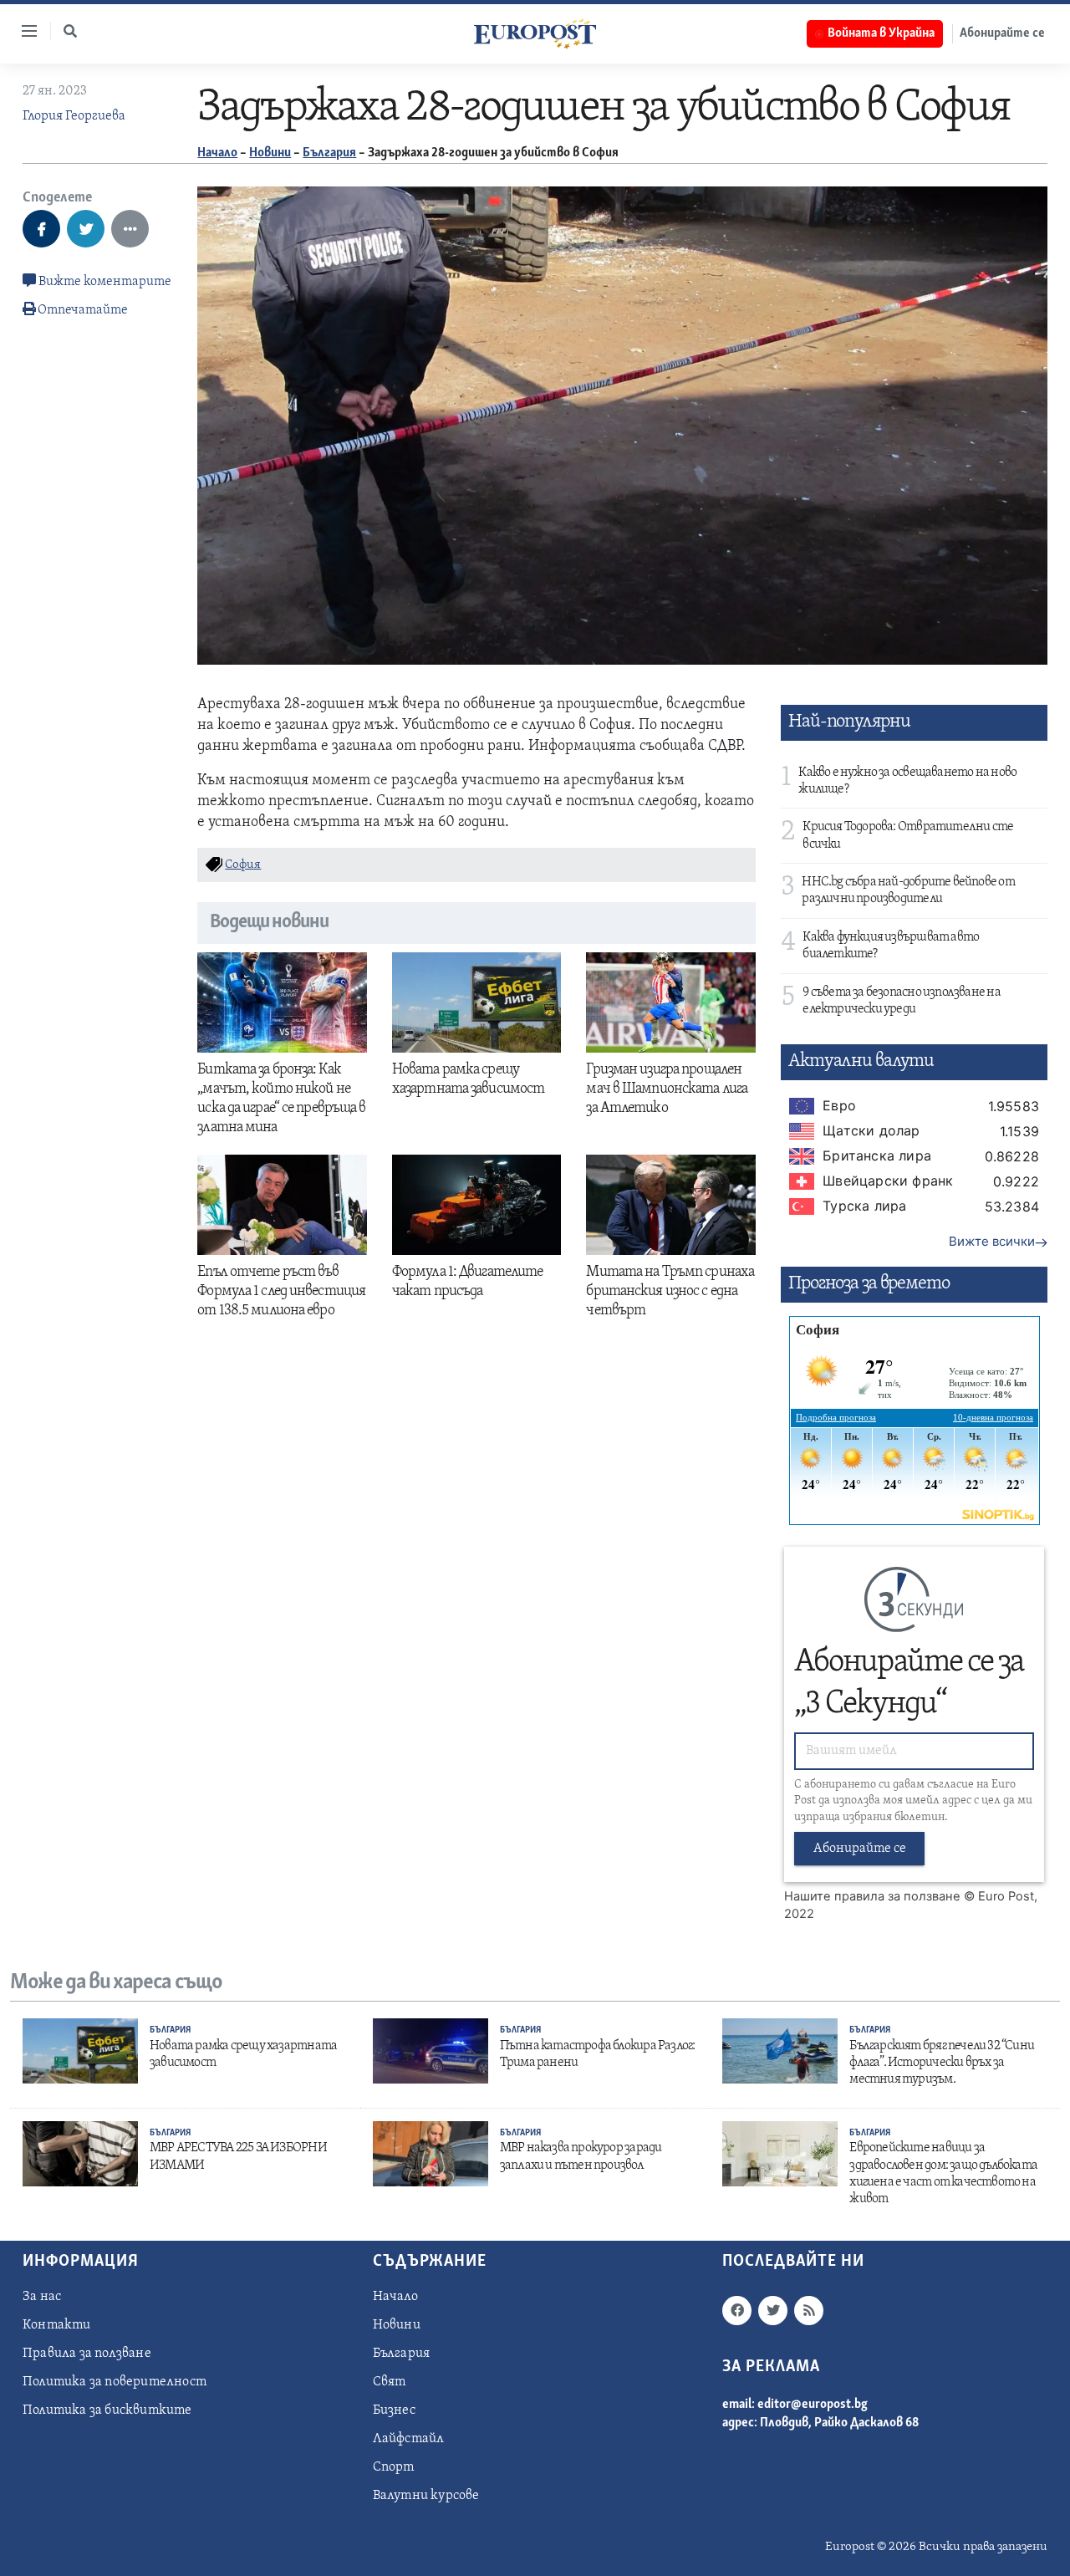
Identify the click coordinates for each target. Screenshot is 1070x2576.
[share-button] (41, 229)
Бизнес (394, 2410)
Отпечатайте (83, 310)
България (329, 153)
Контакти (57, 2325)
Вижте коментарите (104, 282)
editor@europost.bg (813, 2405)
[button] (70, 31)
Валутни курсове (426, 2496)
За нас (42, 2297)
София (243, 865)
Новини (270, 153)
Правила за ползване (87, 2354)
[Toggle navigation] (23, 31)
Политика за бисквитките (107, 2410)
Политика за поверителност (115, 2382)
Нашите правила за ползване (872, 1896)
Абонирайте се (1002, 33)
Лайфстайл (409, 2439)
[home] (535, 33)
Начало (217, 153)
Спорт (394, 2467)
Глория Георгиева (74, 116)
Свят (390, 2382)
